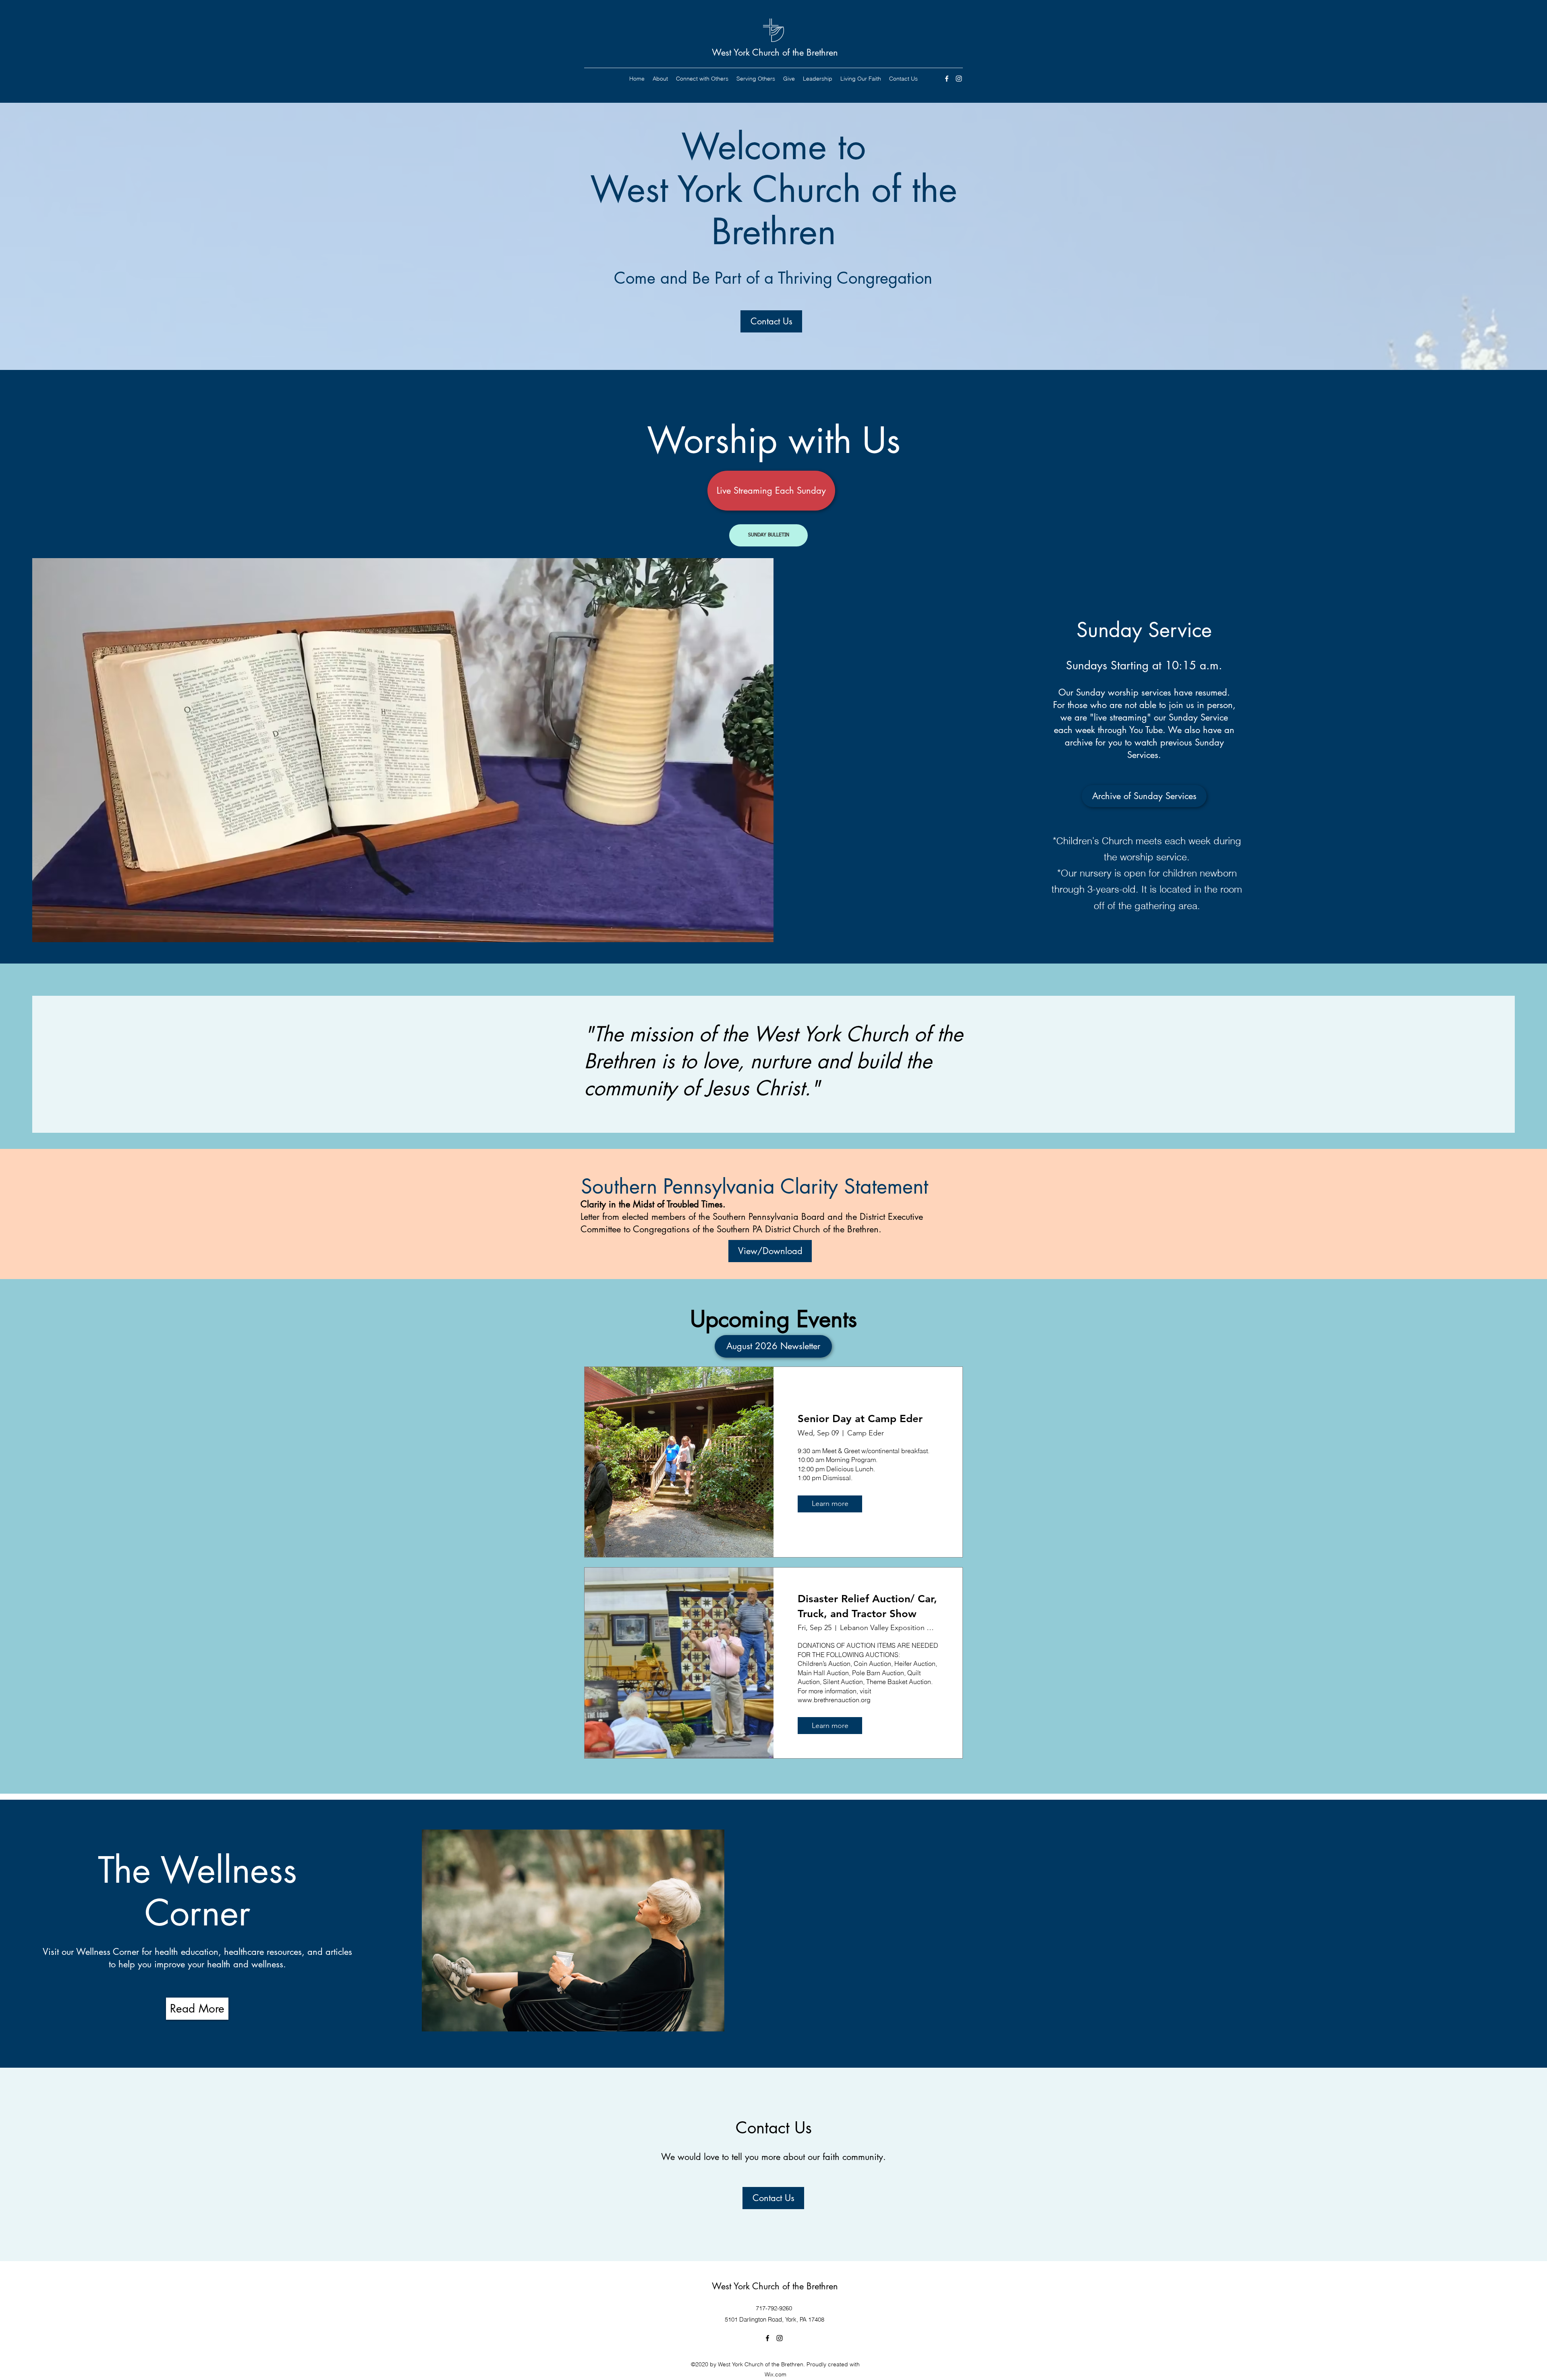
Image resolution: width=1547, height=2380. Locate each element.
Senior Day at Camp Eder (860, 1419)
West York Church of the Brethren (775, 52)
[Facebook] (947, 79)
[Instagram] (959, 79)
